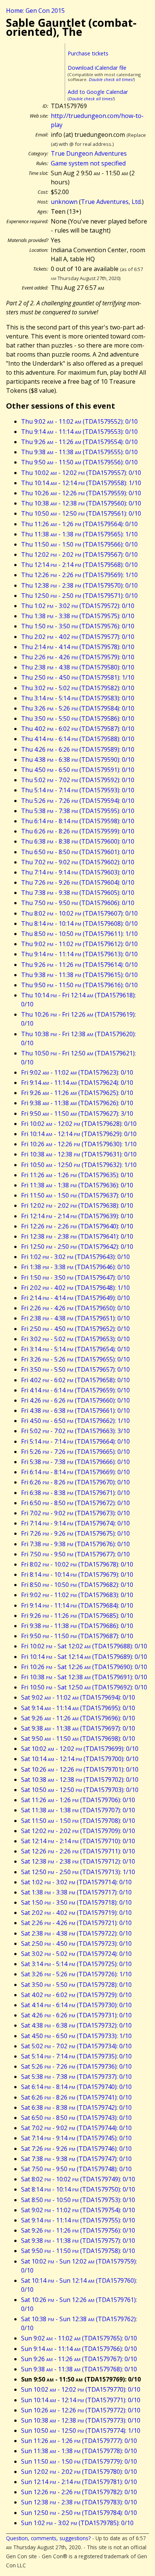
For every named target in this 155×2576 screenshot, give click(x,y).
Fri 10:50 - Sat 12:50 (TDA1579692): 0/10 (84, 1687)
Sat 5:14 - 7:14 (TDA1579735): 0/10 (76, 2056)
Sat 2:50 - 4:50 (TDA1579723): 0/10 (76, 1943)
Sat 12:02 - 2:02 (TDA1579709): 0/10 (78, 1831)
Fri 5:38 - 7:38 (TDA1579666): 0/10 (75, 1462)
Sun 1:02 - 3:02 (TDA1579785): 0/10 (77, 2523)
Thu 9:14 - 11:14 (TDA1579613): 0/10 (79, 954)
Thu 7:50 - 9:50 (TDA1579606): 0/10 (78, 903)
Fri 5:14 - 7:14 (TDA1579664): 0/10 (75, 1441)
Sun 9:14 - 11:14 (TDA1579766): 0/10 (79, 2349)
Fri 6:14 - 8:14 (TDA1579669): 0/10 (75, 1472)
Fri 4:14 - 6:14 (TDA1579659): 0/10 (75, 1390)
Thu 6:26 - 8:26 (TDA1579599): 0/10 (78, 831)
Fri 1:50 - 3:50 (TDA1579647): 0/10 (75, 1277)
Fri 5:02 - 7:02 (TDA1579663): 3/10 (75, 1431)
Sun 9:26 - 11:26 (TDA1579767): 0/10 (79, 2359)
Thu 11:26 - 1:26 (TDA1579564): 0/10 (79, 524)
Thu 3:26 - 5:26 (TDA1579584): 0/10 (78, 708)
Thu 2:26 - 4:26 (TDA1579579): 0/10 (78, 657)
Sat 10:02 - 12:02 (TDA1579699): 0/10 (80, 1749)
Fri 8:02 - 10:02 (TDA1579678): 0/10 (77, 1564)
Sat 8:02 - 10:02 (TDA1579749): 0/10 (78, 2179)
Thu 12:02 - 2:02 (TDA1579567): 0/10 (79, 554)
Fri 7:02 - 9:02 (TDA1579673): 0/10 (75, 1513)
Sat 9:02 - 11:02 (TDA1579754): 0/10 (78, 2210)
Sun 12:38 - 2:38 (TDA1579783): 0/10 (79, 2502)
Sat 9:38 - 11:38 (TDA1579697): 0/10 (78, 1728)
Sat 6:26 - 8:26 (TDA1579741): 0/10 (76, 2097)
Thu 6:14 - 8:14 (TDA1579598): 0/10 (78, 821)
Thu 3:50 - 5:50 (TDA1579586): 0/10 (78, 718)
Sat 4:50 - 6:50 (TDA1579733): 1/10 (76, 2036)
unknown (64, 202)
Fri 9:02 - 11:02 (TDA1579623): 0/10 (77, 1072)
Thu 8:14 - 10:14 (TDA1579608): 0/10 (79, 924)
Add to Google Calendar (98, 92)
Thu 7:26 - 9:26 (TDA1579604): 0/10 (78, 882)
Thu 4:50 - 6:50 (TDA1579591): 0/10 (78, 770)
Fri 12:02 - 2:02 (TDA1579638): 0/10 (77, 1205)
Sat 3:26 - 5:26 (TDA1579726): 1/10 (76, 1974)
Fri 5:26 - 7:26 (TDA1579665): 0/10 (75, 1452)
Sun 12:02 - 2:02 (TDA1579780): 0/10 (79, 2472)
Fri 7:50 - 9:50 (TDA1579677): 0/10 (75, 1554)
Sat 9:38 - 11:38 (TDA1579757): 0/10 (78, 2241)
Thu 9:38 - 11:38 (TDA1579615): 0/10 (79, 975)
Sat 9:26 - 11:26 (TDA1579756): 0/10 (78, 2230)
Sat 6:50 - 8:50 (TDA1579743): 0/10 (76, 2118)
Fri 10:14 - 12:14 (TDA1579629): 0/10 (79, 1134)
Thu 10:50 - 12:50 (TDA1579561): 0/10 (81, 513)
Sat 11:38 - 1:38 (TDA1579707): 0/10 (78, 1810)
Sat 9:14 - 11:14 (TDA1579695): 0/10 (78, 1708)
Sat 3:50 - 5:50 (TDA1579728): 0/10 (76, 1985)
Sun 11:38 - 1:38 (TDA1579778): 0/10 (79, 2451)
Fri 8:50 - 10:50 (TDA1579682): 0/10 (77, 1585)
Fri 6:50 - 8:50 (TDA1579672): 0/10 (75, 1503)
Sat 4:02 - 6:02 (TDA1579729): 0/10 (76, 1995)
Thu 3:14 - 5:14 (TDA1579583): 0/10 (78, 698)
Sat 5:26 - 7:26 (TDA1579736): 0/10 (76, 2066)
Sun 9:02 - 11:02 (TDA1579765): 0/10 (79, 2338)
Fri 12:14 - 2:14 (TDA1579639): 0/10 (77, 1216)
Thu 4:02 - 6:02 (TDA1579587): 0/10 (78, 729)
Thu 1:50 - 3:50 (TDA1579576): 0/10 (78, 626)
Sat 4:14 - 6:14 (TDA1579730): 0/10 (76, 2005)
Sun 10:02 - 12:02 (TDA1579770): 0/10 (81, 2389)
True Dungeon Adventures (89, 153)
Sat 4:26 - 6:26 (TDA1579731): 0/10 (76, 2015)
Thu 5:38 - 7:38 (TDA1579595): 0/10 (78, 811)
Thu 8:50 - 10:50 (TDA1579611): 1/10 (79, 934)
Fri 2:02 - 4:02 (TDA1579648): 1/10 (75, 1288)
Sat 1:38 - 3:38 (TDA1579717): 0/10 (76, 1892)
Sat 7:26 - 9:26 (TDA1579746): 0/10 (76, 2149)
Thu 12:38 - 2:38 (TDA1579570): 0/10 (79, 585)
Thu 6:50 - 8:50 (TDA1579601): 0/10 (78, 852)
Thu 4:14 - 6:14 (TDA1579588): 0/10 (78, 739)
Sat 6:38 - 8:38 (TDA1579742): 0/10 (76, 2107)
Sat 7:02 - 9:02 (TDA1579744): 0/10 (76, 2128)
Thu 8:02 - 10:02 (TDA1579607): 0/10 (79, 913)
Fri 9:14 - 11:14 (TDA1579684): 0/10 (77, 1605)
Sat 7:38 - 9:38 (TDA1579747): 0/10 (76, 2159)
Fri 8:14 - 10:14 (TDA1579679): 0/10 (77, 1574)
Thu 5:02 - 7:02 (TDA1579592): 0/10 (78, 780)
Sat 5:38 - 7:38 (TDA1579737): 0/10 (76, 2077)
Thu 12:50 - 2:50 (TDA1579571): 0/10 (79, 596)
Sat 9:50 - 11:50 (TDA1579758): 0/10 (78, 2251)
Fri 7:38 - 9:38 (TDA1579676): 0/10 (75, 1544)
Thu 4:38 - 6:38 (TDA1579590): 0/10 (78, 760)
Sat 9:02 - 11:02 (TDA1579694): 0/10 (78, 1697)
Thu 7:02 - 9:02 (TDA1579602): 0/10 (78, 862)
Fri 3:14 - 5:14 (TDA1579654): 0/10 (75, 1349)
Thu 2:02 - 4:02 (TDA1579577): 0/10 (78, 637)
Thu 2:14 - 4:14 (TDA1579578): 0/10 (78, 647)
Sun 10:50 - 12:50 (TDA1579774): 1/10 (81, 2431)
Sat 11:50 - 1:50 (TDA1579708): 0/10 (78, 1821)
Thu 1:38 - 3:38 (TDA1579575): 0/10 (78, 616)
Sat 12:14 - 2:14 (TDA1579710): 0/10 (78, 1841)
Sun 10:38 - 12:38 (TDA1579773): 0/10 (81, 2420)
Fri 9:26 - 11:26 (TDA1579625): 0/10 (77, 1093)
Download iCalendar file (97, 68)
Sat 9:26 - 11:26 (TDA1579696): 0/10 (78, 1718)
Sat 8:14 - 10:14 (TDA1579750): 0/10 (78, 2189)
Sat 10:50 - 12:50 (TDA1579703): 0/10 (80, 1790)
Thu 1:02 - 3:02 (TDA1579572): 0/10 (78, 606)
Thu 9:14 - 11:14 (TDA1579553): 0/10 (79, 432)
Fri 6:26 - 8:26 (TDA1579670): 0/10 (75, 1482)
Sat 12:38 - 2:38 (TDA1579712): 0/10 (78, 1861)
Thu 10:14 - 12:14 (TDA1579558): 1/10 (81, 483)
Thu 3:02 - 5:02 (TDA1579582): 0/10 (78, 688)
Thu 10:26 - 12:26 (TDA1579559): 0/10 (81, 493)
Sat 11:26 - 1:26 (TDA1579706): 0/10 (78, 1800)
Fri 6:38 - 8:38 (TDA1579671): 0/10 (75, 1493)
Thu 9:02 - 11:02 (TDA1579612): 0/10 (79, 944)
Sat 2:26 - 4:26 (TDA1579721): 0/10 (76, 1923)
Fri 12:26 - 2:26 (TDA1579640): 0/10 (77, 1226)
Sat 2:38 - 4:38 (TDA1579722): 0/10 (76, 1933)
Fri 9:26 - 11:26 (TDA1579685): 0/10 (77, 1616)
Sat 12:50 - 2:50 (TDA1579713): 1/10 (78, 1872)
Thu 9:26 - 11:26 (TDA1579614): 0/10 (79, 965)
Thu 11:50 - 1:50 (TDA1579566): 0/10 (79, 544)
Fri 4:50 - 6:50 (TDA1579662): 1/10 (75, 1421)
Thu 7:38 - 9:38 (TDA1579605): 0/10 (78, 893)
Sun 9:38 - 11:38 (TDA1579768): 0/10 (79, 2369)
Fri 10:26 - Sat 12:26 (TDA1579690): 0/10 (84, 1667)
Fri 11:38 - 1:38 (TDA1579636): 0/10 (77, 1185)
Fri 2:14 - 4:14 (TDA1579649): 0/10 (75, 1298)
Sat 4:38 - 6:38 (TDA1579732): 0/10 (76, 2025)
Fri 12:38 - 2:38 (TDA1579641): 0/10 (77, 1236)
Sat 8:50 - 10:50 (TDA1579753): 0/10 (78, 2200)
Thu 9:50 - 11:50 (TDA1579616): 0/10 (79, 985)
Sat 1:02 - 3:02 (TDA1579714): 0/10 (76, 1882)
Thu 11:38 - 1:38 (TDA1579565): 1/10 (79, 534)
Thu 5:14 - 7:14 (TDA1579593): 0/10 (78, 790)
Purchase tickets (88, 53)
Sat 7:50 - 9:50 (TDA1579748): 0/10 (76, 2169)
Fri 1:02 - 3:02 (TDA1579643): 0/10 (75, 1257)
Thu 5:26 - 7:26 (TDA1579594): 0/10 (78, 801)
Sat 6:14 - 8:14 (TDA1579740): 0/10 (76, 2087)
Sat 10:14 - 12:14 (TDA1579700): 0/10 (80, 1759)
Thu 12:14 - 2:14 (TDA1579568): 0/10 (79, 565)
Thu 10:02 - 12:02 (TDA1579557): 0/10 (81, 473)
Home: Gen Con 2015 (35, 11)
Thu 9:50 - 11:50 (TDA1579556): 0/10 (79, 462)
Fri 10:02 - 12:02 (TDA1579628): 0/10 (79, 1124)
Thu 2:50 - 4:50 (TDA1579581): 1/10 (78, 677)
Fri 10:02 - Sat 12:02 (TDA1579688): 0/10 (84, 1646)
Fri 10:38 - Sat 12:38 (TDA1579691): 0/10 (84, 1677)
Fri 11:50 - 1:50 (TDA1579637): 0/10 (77, 1195)
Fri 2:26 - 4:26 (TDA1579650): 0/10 (75, 1308)
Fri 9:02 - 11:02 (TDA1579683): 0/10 (77, 1595)
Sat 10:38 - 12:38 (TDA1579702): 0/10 (80, 1780)
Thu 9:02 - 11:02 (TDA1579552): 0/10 (79, 421)
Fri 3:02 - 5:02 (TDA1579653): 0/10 (75, 1339)
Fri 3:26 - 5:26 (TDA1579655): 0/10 (75, 1359)
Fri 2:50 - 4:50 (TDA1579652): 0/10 (75, 1329)
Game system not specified (88, 163)
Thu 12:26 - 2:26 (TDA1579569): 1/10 (79, 575)
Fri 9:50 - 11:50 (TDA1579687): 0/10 (77, 1636)
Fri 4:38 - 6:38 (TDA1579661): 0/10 (75, 1411)
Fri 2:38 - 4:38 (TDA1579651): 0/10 (75, 1318)
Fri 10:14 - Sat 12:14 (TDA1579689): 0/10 (84, 1657)
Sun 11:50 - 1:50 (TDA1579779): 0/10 (79, 2461)
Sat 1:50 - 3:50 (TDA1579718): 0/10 (76, 1902)
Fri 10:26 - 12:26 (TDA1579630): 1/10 (79, 1144)
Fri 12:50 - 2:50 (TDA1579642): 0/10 (77, 1247)
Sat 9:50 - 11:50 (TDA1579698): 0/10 (78, 1738)
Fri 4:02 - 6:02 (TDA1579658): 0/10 (75, 1380)
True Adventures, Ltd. (111, 202)
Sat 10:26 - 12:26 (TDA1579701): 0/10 (80, 1769)
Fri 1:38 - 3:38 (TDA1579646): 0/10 (75, 1267)
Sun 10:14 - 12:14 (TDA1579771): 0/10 (81, 2400)
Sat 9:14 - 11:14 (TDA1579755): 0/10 (78, 2220)
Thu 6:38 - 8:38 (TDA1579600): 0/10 (78, 841)
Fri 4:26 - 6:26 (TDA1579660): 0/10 (75, 1400)
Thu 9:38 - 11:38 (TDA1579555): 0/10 (79, 452)
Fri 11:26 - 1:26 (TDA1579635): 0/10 (77, 1175)
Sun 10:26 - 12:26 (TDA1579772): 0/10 (81, 2410)
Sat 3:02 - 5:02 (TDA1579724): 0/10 (76, 1954)
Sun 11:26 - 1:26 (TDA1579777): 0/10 (79, 2441)
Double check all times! (111, 79)
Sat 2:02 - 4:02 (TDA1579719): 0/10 (76, 1913)
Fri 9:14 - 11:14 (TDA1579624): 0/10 (77, 1083)
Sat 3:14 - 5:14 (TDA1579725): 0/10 (76, 1964)
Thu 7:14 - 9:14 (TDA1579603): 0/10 (78, 872)
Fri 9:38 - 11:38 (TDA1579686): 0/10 (77, 1626)
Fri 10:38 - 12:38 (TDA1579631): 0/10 (79, 1154)
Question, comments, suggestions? (48, 2538)
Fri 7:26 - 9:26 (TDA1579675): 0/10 (75, 1533)
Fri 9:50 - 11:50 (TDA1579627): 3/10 (77, 1113)
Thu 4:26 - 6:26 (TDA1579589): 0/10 (78, 749)
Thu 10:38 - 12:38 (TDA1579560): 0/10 (81, 503)
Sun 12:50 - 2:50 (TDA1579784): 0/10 (79, 2513)
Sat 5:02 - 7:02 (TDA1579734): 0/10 (76, 2046)
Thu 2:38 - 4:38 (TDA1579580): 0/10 (78, 667)
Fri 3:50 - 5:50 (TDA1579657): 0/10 (75, 1369)
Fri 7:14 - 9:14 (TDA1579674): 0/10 (75, 1523)
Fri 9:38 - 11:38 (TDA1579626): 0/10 (77, 1103)
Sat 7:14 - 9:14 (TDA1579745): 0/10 (76, 2138)
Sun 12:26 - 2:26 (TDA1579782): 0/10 (79, 2492)
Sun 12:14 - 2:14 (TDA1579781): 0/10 (79, 2482)
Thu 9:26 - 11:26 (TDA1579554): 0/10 (79, 442)
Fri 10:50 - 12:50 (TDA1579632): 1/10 (79, 1165)
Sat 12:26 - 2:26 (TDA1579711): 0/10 (78, 1851)
